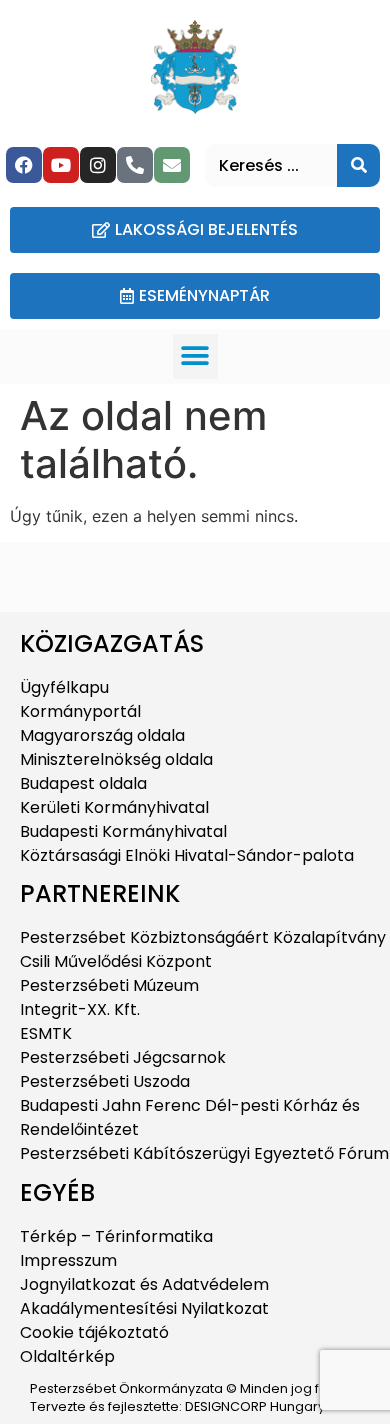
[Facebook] (24, 165)
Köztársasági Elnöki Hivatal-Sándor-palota (187, 855)
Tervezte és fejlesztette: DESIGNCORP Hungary (177, 1406)
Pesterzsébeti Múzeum (109, 985)
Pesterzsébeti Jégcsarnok (123, 1057)
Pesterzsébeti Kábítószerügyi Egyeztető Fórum (204, 1153)
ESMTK (46, 1033)
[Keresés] (358, 165)
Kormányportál (80, 711)
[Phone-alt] (135, 165)
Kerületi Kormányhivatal (114, 807)
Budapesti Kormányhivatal (123, 831)
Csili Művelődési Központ (116, 961)
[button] (195, 356)
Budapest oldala (83, 783)
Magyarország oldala (102, 735)
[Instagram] (98, 165)
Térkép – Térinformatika (116, 1236)
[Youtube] (61, 165)
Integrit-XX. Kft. (80, 1009)
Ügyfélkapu (64, 687)
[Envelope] (172, 165)
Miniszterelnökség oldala (116, 759)
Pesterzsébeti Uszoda (105, 1081)
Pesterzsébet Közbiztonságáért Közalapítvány (203, 937)
